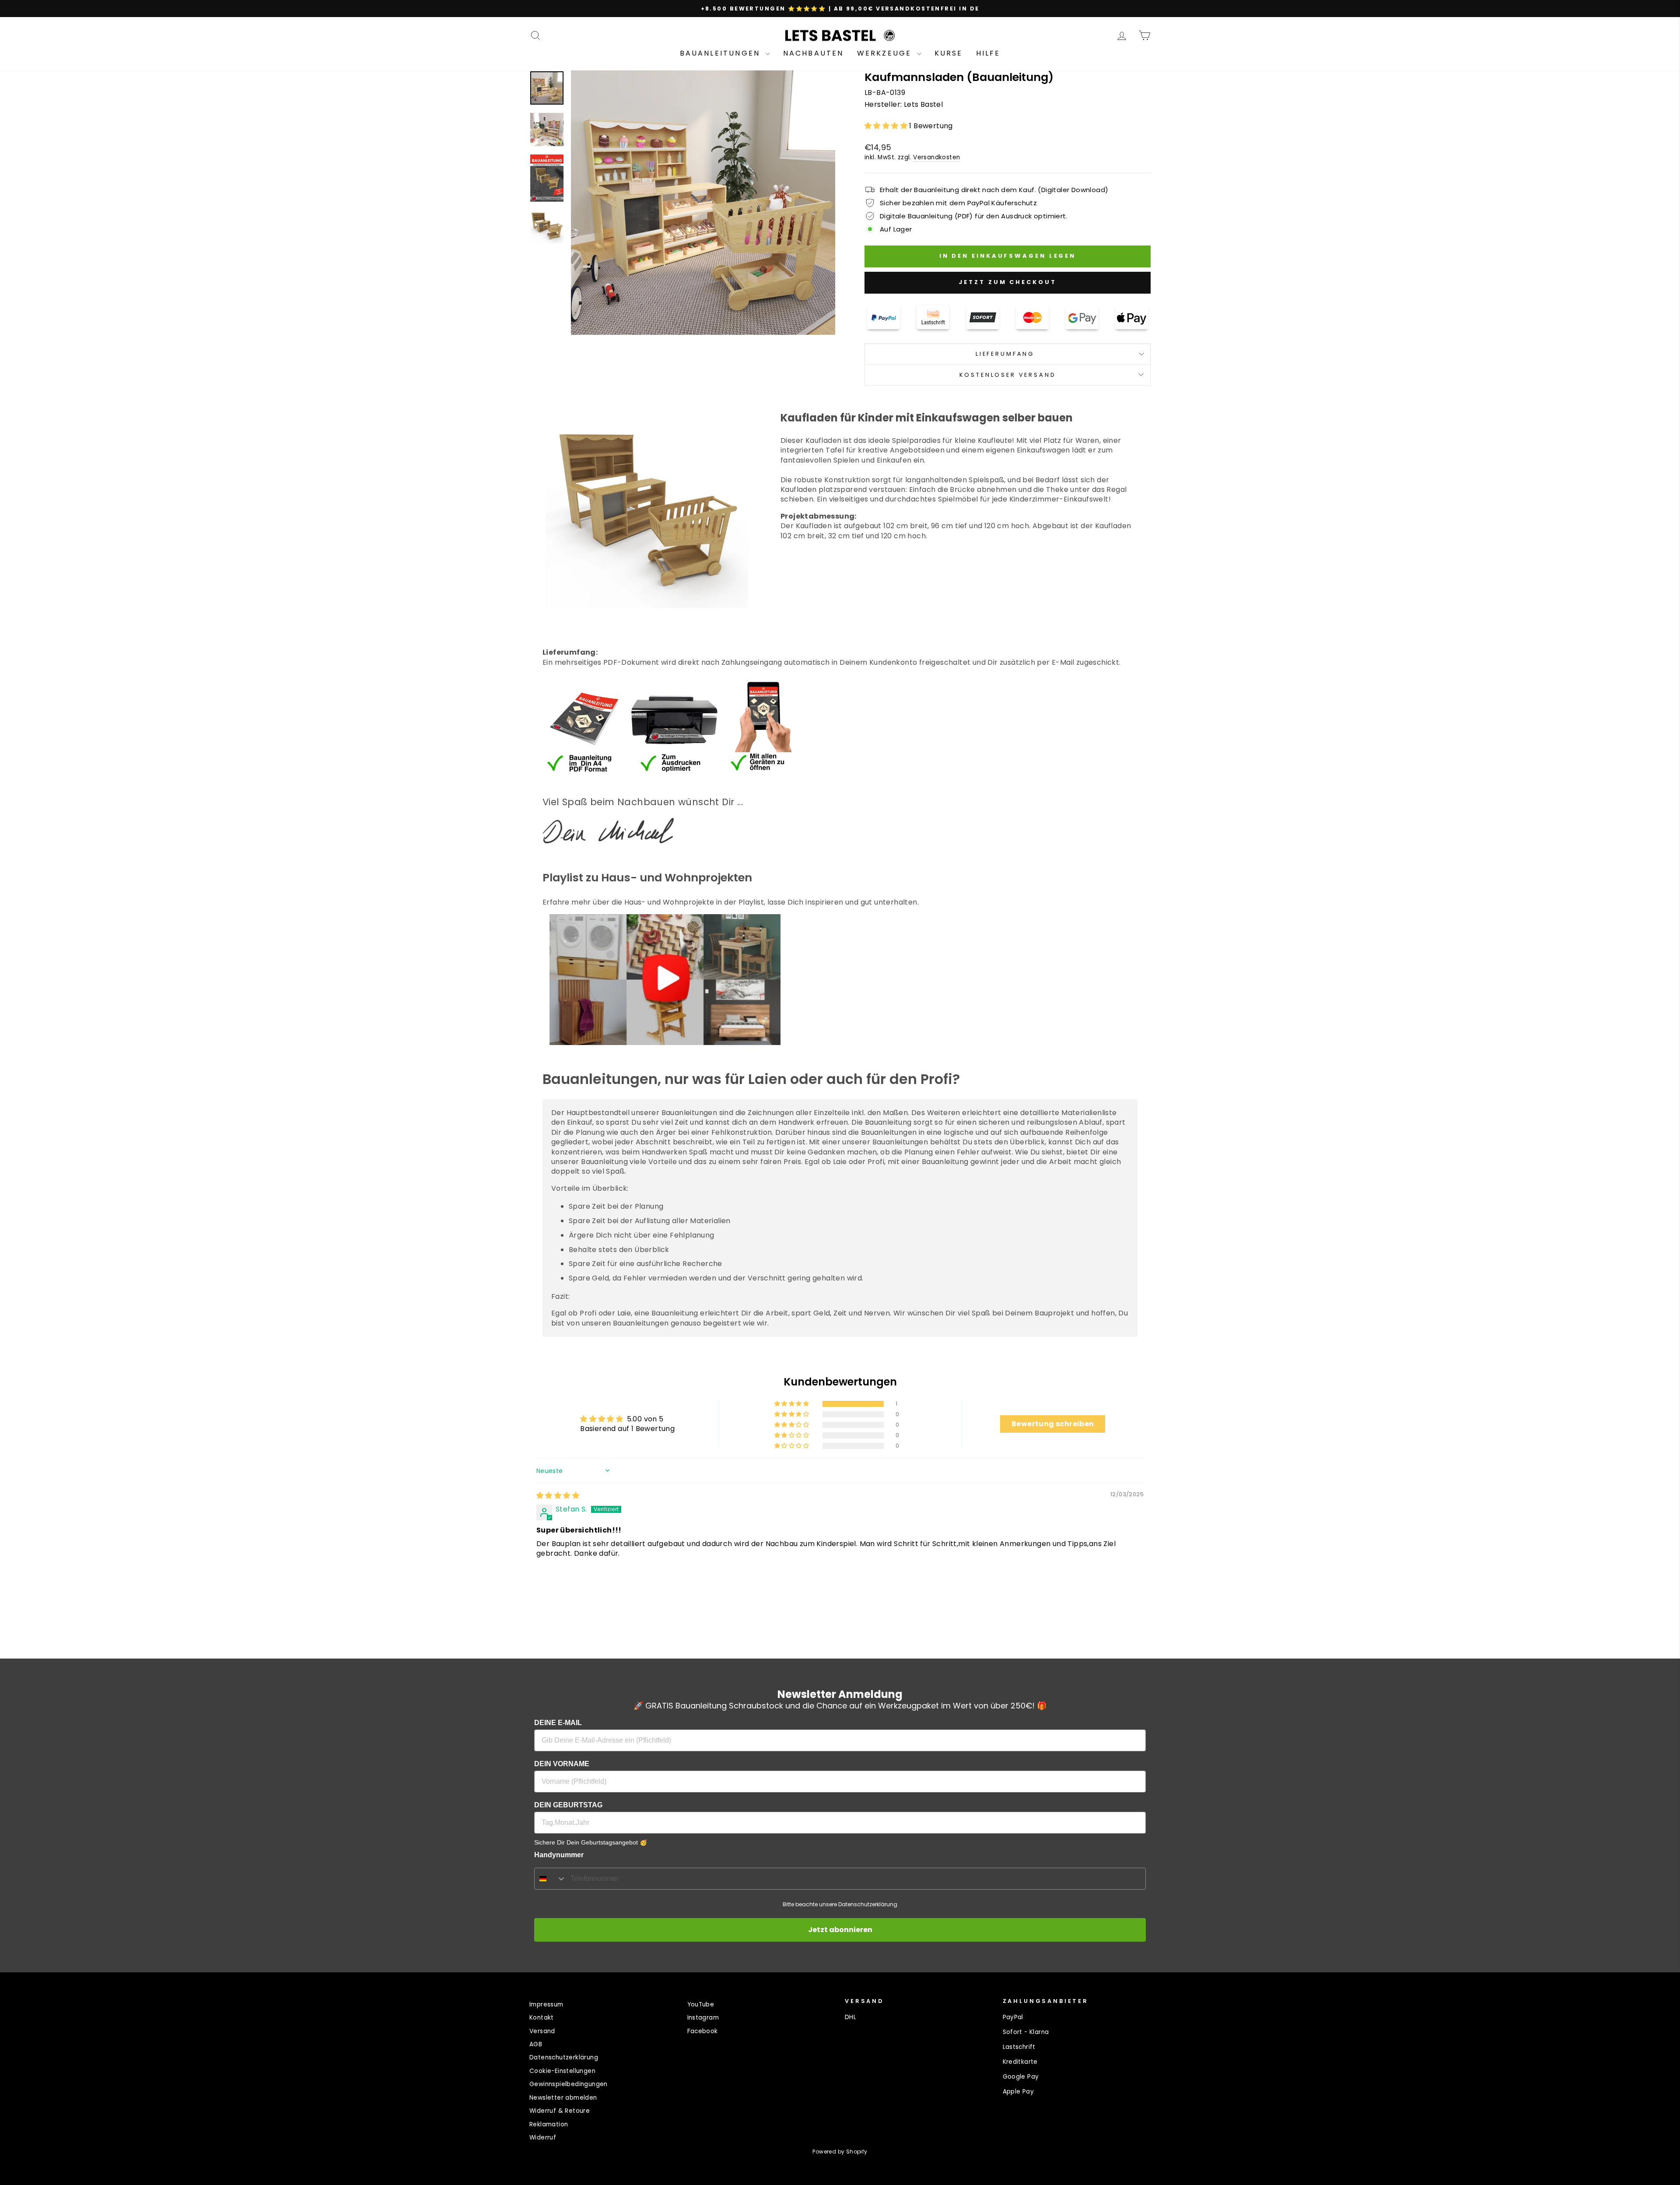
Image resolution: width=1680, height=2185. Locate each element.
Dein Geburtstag (568, 1805)
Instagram (703, 2018)
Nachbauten (814, 53)
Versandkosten (936, 157)
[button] (887, 126)
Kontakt (542, 2018)
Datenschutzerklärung (564, 2057)
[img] (558, 1496)
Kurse (949, 53)
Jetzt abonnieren (840, 1930)
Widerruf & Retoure (560, 2111)
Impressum (546, 2004)
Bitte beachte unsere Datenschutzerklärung (840, 1904)
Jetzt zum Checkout (1007, 282)
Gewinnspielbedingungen (569, 2084)
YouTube (701, 2004)
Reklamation (549, 2124)
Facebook (703, 2031)
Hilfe (988, 53)
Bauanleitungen (722, 53)
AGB (536, 2044)
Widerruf (543, 2138)
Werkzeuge (886, 53)
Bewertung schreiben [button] (1053, 1424)
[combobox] (550, 1879)
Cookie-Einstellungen (562, 2071)
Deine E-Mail (558, 1723)
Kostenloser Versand (1008, 375)
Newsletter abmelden (563, 2098)
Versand (542, 2031)
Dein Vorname (562, 1764)
